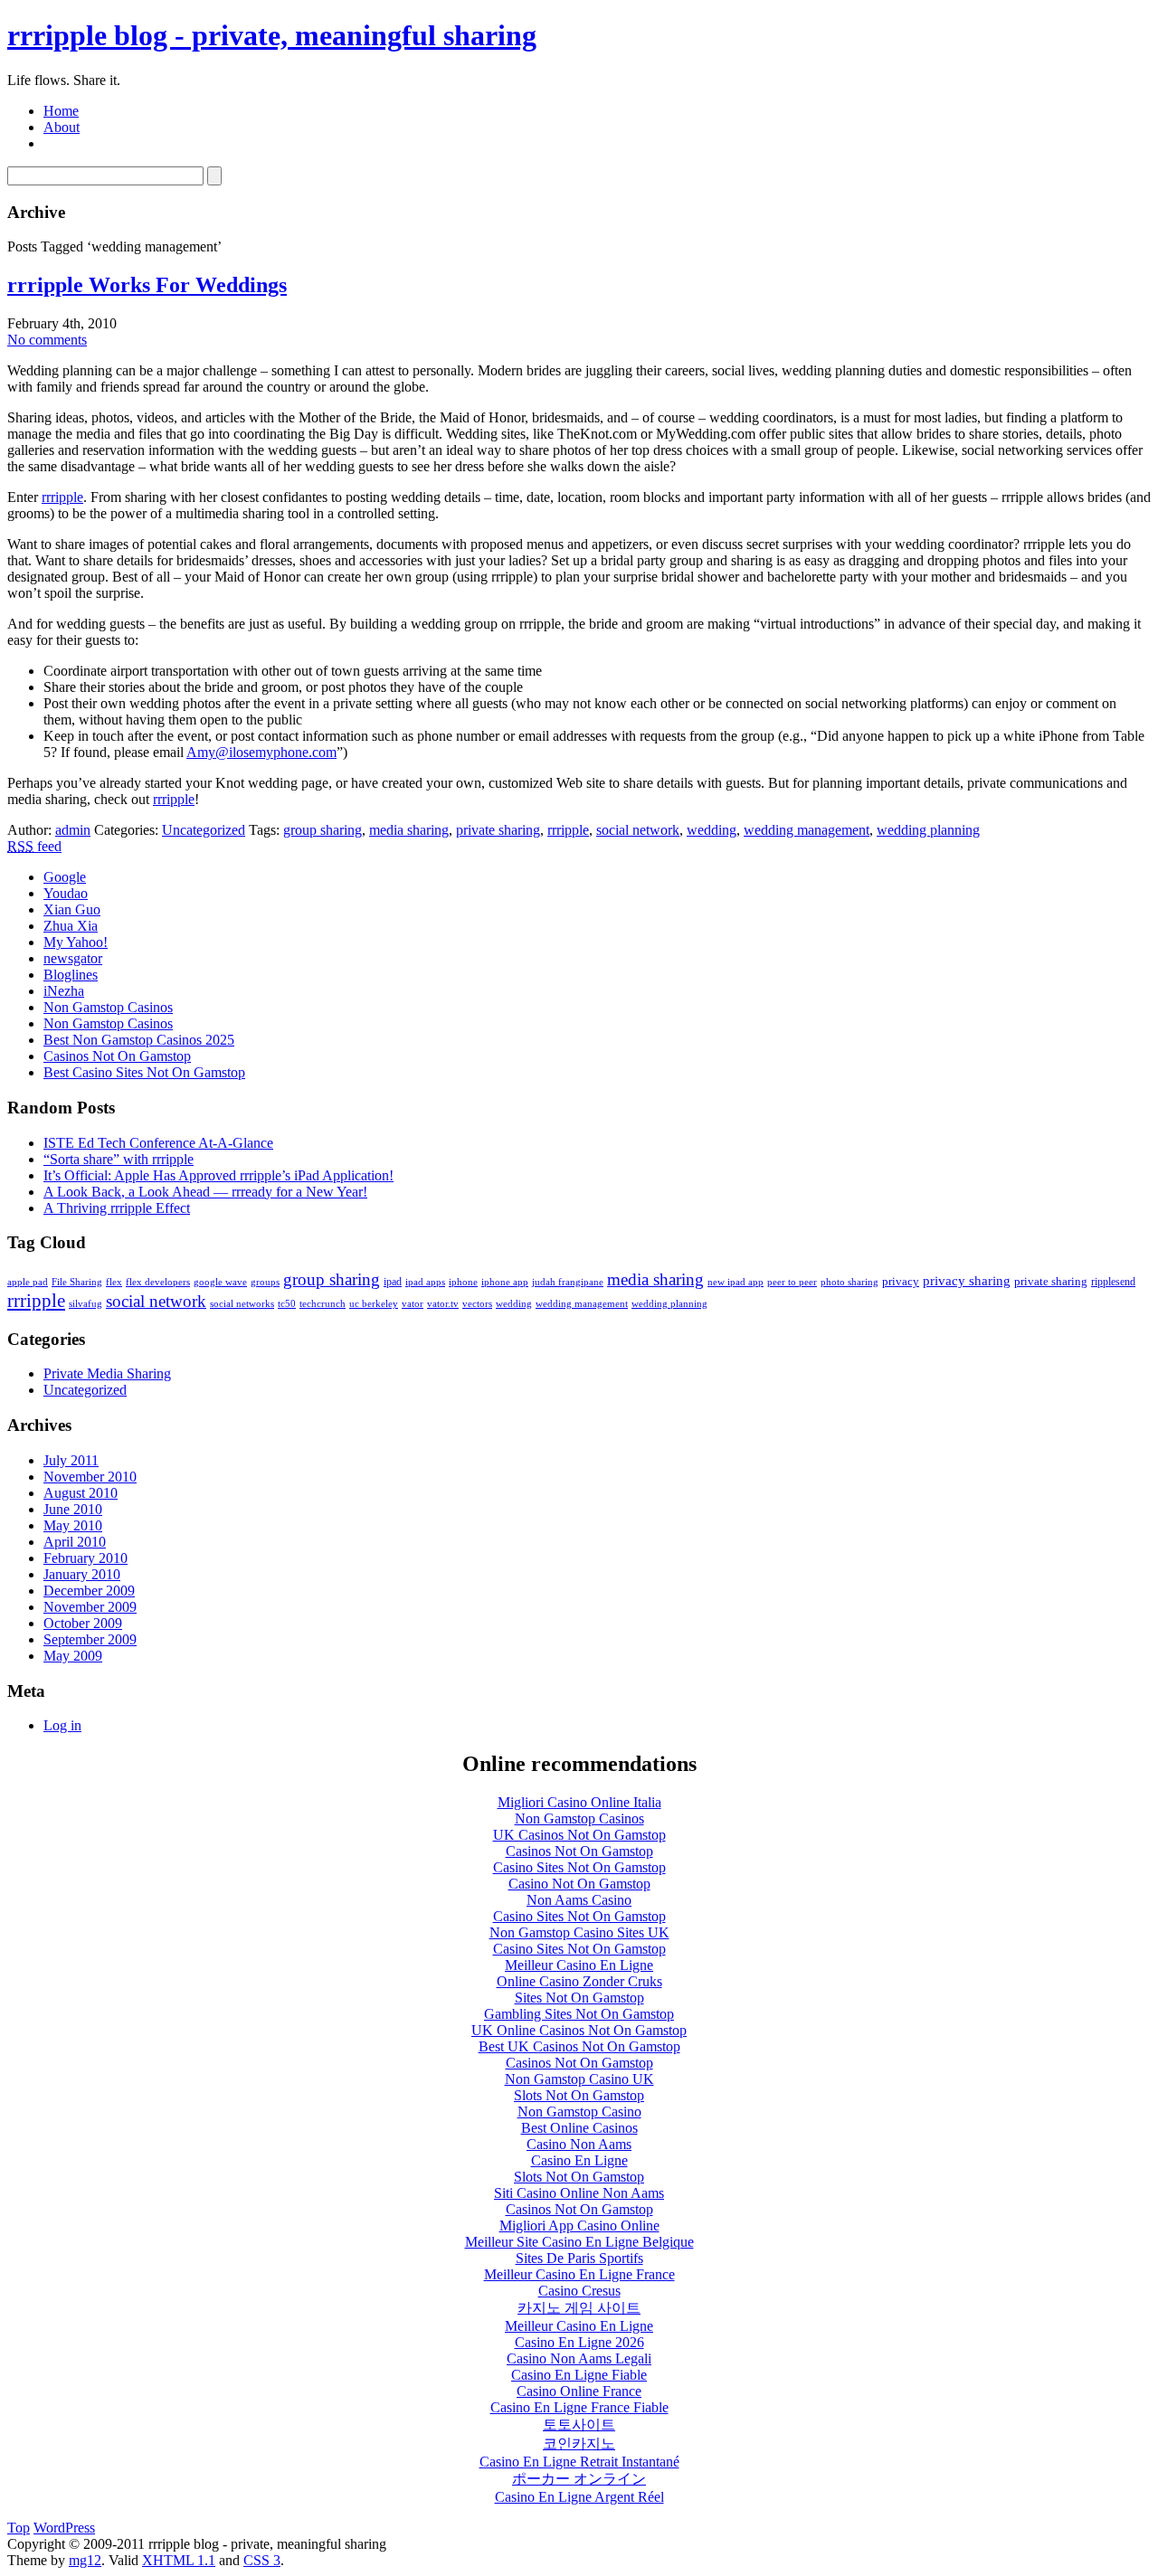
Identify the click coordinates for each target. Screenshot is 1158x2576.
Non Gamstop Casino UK (579, 2079)
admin (73, 830)
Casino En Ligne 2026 (579, 2342)
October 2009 (83, 1623)
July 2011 (71, 1460)
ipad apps (425, 1282)
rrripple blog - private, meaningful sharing (272, 35)
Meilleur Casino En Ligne (579, 1965)
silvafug (85, 1304)
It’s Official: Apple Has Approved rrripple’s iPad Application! (218, 1175)
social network (638, 830)
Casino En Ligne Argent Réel (579, 2497)
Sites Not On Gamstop (579, 1998)
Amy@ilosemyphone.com (261, 752)
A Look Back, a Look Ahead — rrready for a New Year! (205, 1192)
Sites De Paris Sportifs (579, 2258)
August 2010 (81, 1493)
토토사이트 (579, 2424)
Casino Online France (579, 2391)
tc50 (287, 1303)
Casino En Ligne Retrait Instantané (579, 2462)
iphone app (505, 1282)
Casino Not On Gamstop (579, 1884)
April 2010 (75, 1542)
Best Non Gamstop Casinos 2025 (139, 1040)
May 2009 (73, 1656)
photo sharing (850, 1282)
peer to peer (792, 1282)
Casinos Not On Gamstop (117, 1056)
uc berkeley (374, 1304)
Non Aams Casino (579, 1900)
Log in (62, 1725)
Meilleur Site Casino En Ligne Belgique (579, 2242)
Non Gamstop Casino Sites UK (579, 1932)
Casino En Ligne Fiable (579, 2375)
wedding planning (928, 830)
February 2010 (85, 1558)
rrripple (62, 497)
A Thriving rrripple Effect (117, 1208)
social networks (242, 1303)
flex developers (158, 1282)
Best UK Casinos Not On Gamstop (579, 2046)
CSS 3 (262, 2560)
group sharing (323, 830)
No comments (47, 340)
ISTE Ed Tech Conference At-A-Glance (158, 1143)
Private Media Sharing (107, 1373)
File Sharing (77, 1282)
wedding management (807, 830)
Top (19, 2528)
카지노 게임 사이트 (579, 2308)
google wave (220, 1282)
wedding (712, 830)
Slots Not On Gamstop (579, 2095)
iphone (463, 1282)
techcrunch (323, 1304)
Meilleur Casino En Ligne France (579, 2274)
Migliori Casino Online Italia (579, 1802)
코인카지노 (579, 2443)
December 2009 (89, 1591)
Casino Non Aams (579, 2144)
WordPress (64, 2528)
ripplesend (1113, 1282)
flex (114, 1282)
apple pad (28, 1282)
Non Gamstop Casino (579, 2112)
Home (61, 111)
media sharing (409, 830)
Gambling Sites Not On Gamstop (579, 2014)
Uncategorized (204, 830)
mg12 (85, 2560)
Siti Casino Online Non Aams (579, 2193)
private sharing (498, 830)
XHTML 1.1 (179, 2560)
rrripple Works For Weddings (147, 285)
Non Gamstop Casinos (108, 1007)
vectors (477, 1304)
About (62, 127)
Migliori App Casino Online (579, 2226)
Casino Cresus (579, 2291)
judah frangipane (568, 1282)
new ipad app (736, 1282)
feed (34, 846)
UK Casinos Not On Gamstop (579, 1835)
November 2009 (90, 1607)
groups (265, 1282)
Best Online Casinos (579, 2128)
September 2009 (90, 1639)
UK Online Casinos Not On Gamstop (579, 2030)
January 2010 (82, 1574)
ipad (393, 1282)
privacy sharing (967, 1280)
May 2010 (73, 1525)
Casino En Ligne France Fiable (579, 2407)
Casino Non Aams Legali (579, 2358)
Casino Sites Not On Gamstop (579, 1867)
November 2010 (90, 1477)
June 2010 (73, 1509)
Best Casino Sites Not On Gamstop (144, 1072)
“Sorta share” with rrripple (119, 1159)
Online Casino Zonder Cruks (579, 1981)
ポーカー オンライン (579, 2479)
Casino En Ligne (579, 2160)
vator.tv (443, 1304)
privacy (901, 1282)
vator (413, 1304)
